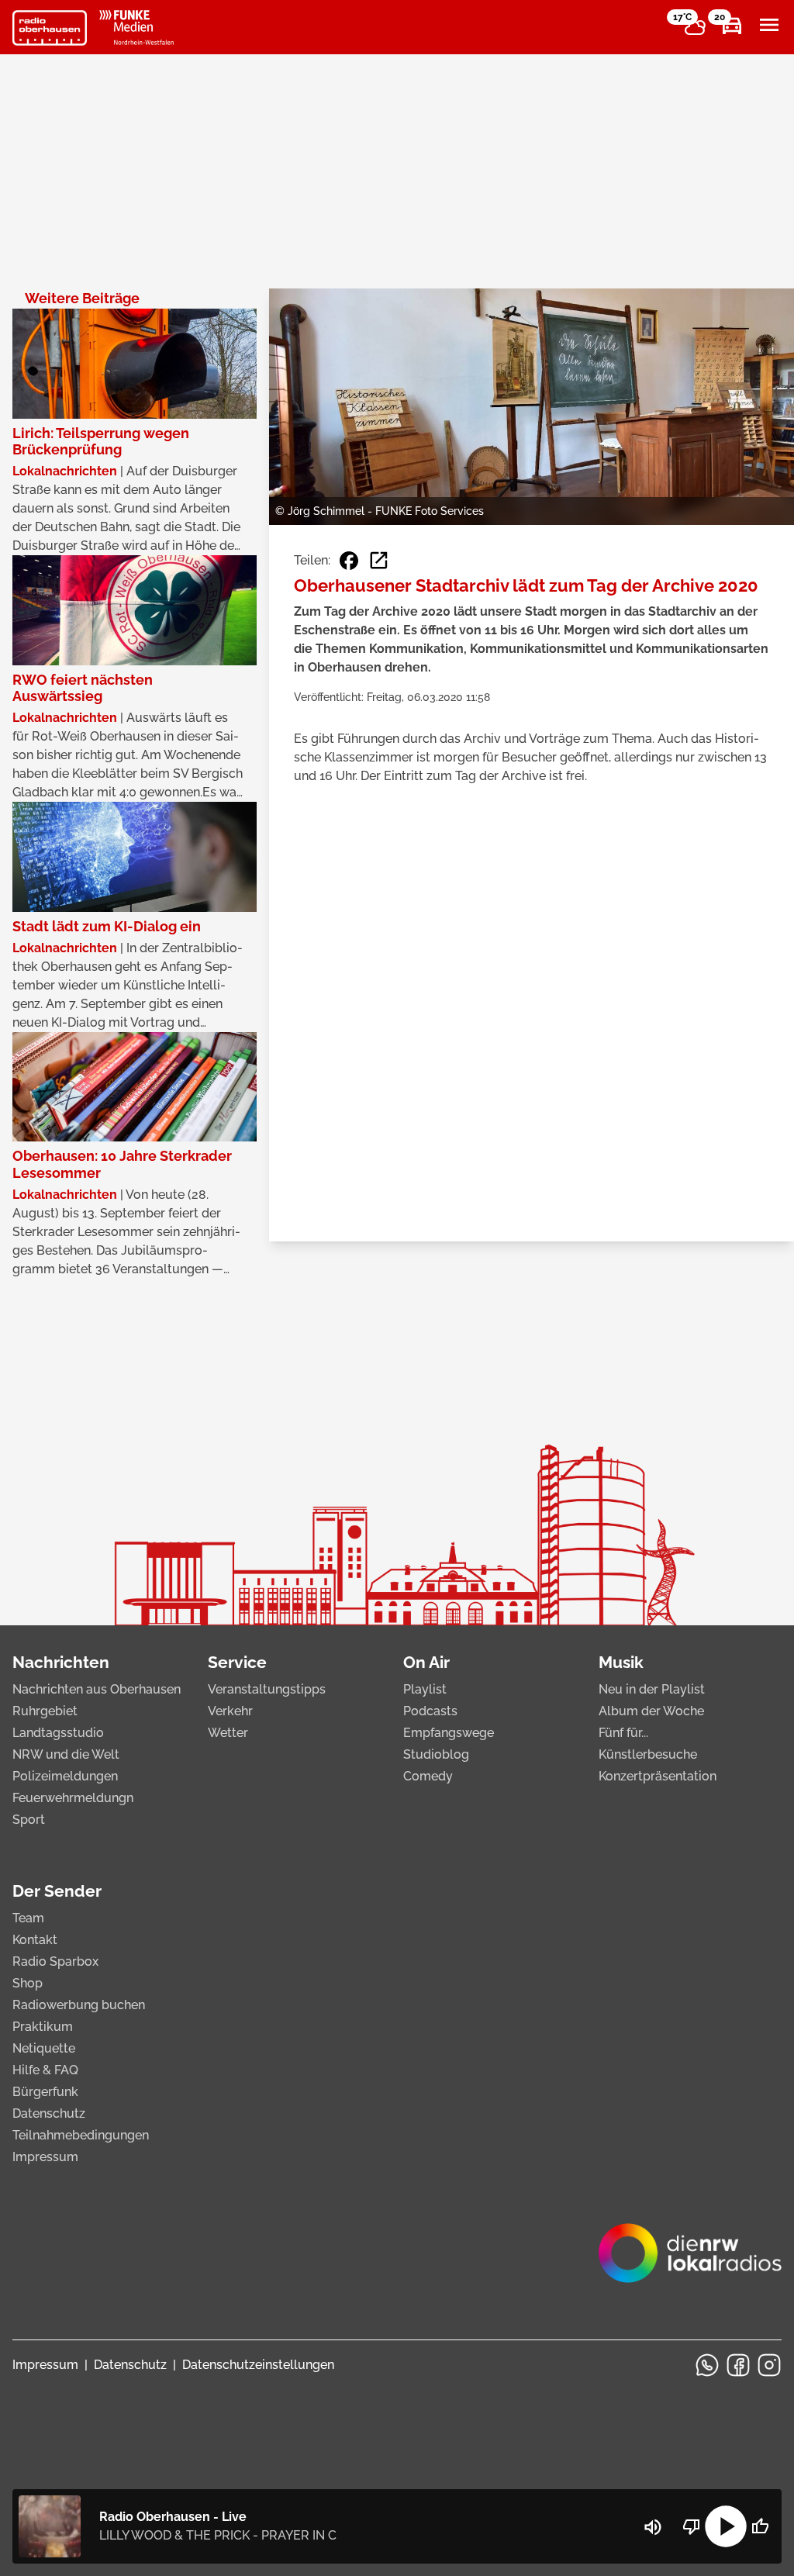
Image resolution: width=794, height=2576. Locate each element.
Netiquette (44, 2048)
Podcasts (430, 1711)
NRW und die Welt (66, 1754)
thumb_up (760, 2526)
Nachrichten (61, 1662)
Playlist (425, 1689)
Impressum (45, 2157)
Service (237, 1662)
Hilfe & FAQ (45, 2070)
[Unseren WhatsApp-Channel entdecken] (707, 2365)
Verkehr (230, 1711)
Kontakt (35, 1940)
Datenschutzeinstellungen (258, 2365)
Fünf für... (623, 1733)
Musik (621, 1662)
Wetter (228, 1733)
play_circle (726, 2526)
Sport (29, 1820)
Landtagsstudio (58, 1733)
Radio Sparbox (55, 1961)
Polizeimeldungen (65, 1776)
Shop (28, 1983)
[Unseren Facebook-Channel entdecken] (738, 2365)
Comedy (428, 1776)
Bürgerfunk (45, 2092)
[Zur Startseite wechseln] (50, 28)
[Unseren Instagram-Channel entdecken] (769, 2365)
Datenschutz (49, 2113)
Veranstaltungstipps (267, 1689)
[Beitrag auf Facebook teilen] (349, 561)
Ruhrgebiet (45, 1711)
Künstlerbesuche (648, 1754)
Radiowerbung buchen (79, 2005)
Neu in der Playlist (652, 1689)
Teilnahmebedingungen (81, 2135)
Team (28, 1918)
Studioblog (436, 1754)
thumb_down (692, 2526)
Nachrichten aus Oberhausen (97, 1689)
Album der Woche (651, 1711)
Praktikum (43, 2027)
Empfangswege (449, 1733)
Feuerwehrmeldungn (73, 1798)
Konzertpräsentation (658, 1776)
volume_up (653, 2527)
